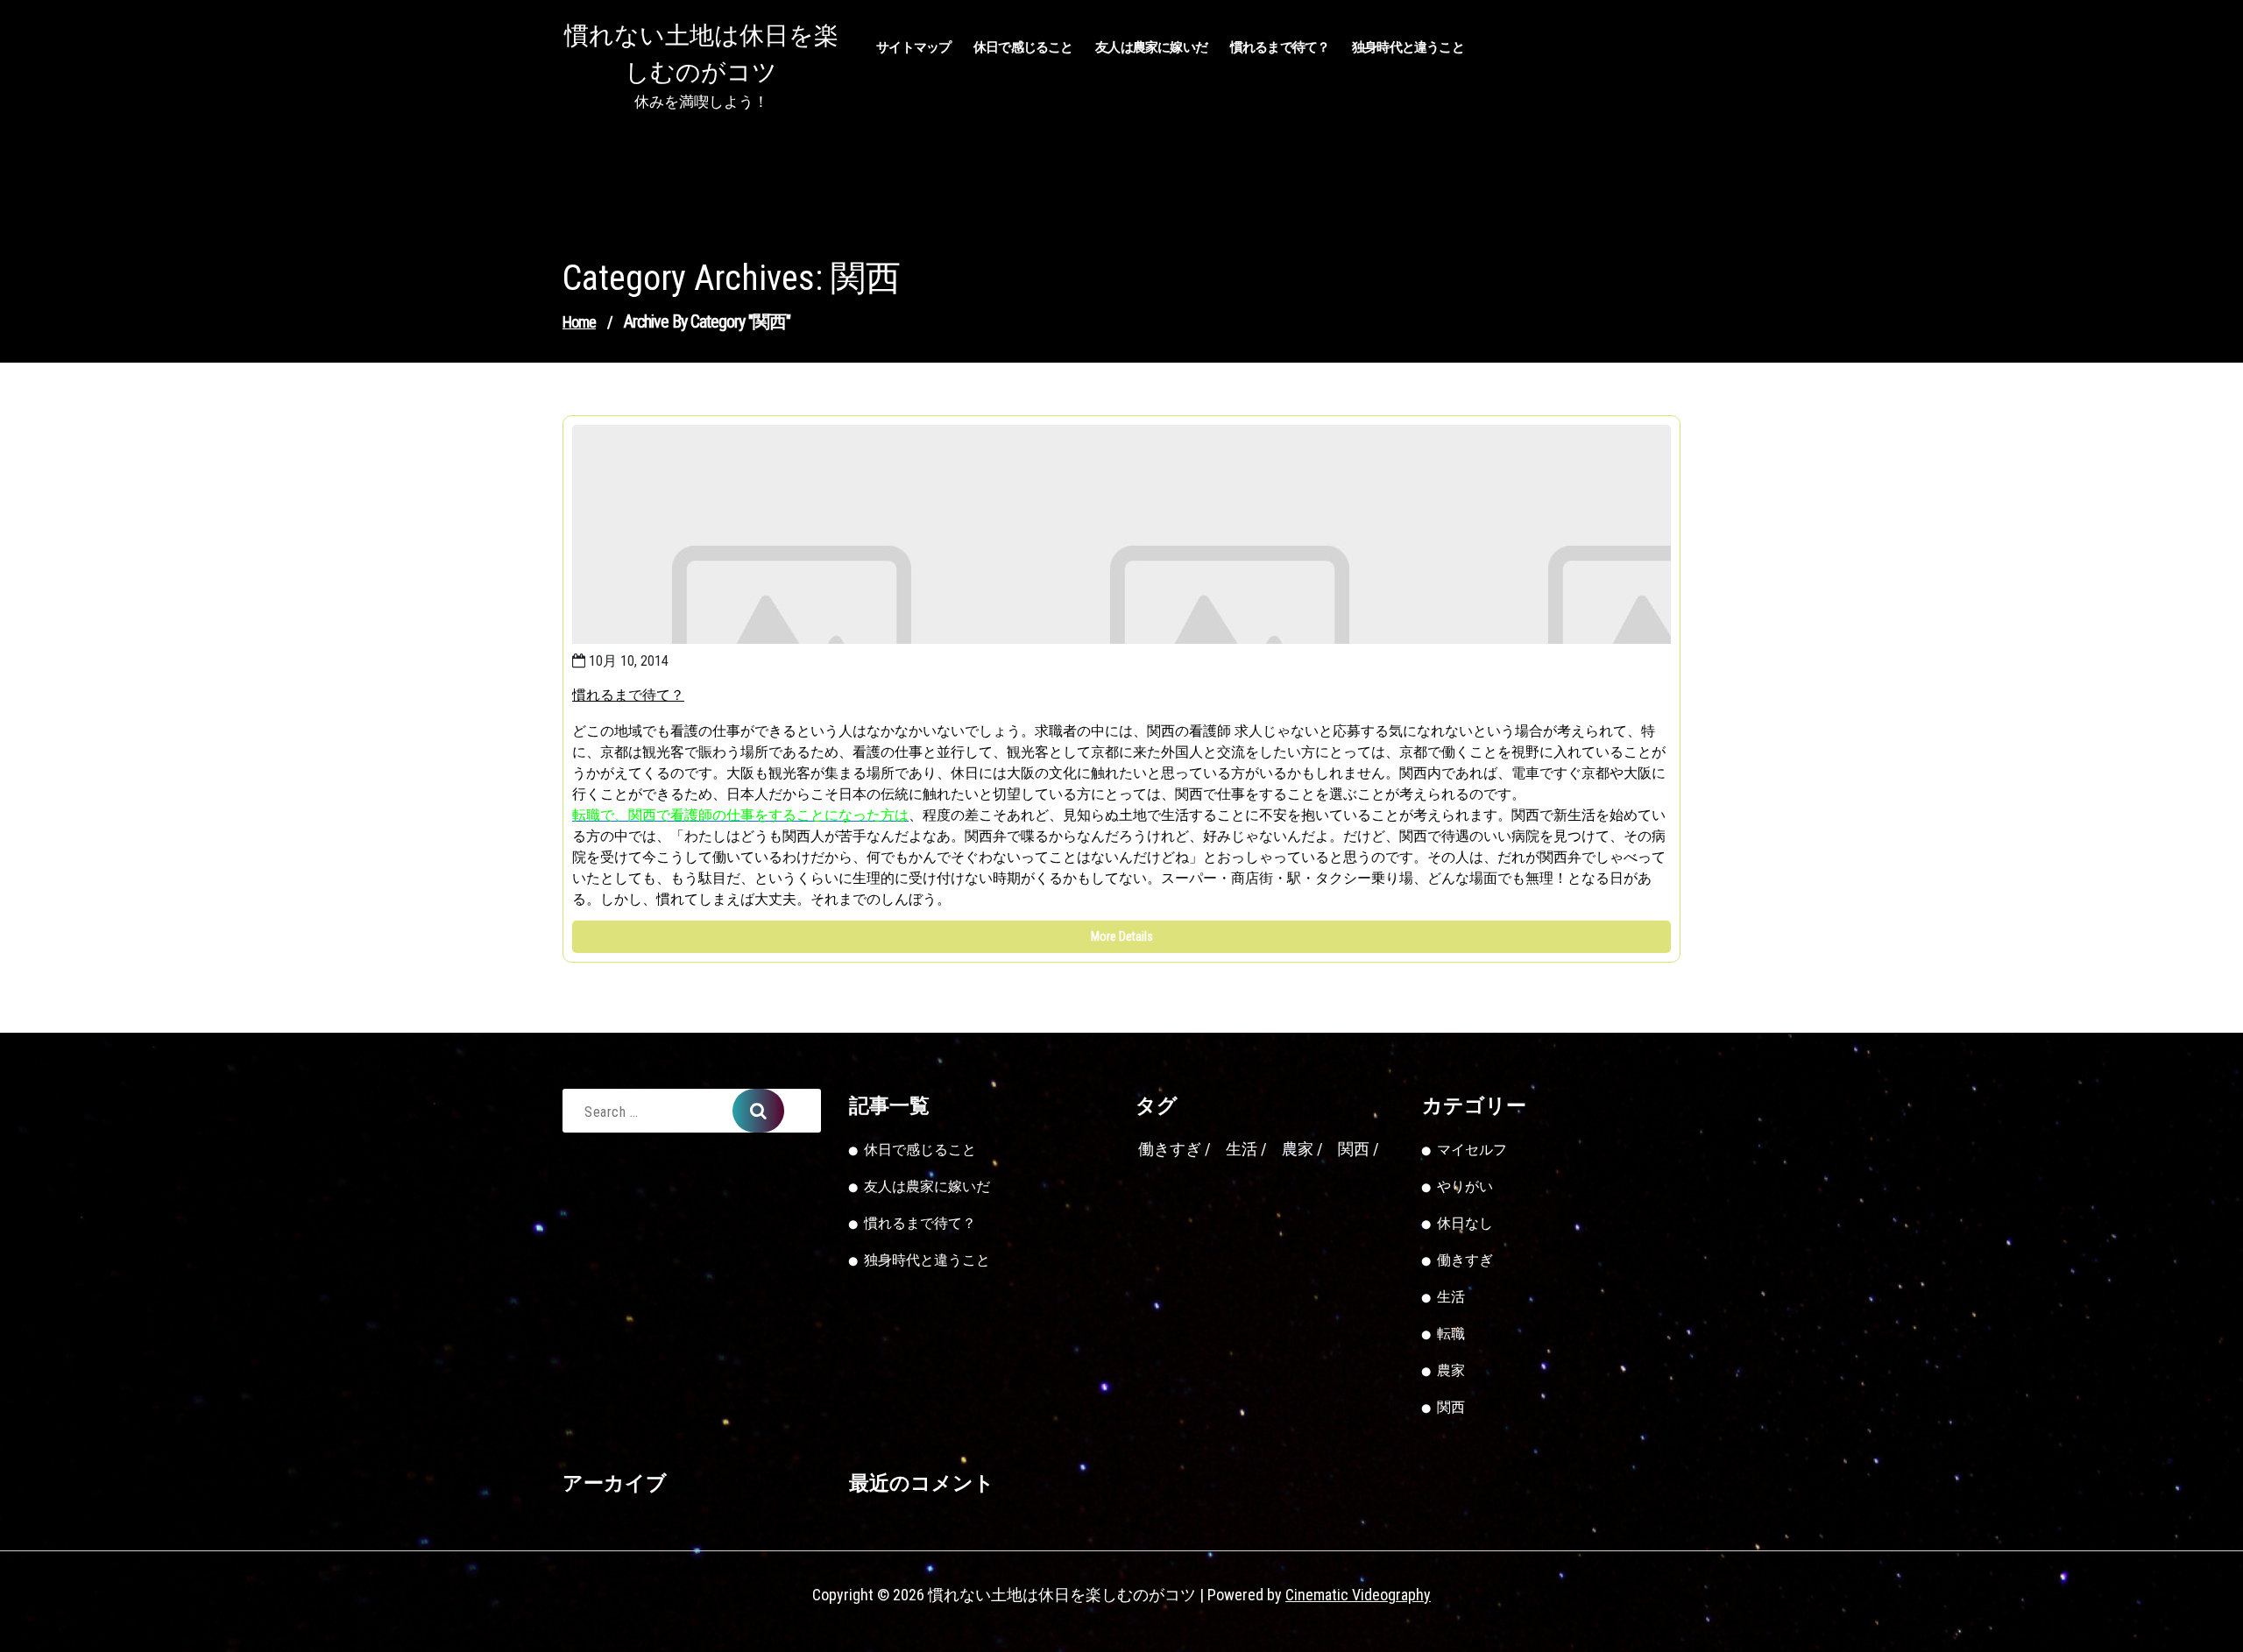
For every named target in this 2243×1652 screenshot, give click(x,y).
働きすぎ (1170, 1149)
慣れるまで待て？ (1280, 47)
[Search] (758, 1111)
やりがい (1465, 1186)
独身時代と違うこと (1408, 47)
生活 (1242, 1149)
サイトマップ (913, 47)
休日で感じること (1023, 47)
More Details (1122, 936)
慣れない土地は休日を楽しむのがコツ (701, 54)
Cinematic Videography (1358, 1595)
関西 (1354, 1149)
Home (579, 322)
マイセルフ (1472, 1150)
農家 (1298, 1149)
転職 (1451, 1334)
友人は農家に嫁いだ (1151, 47)
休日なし (1465, 1223)
